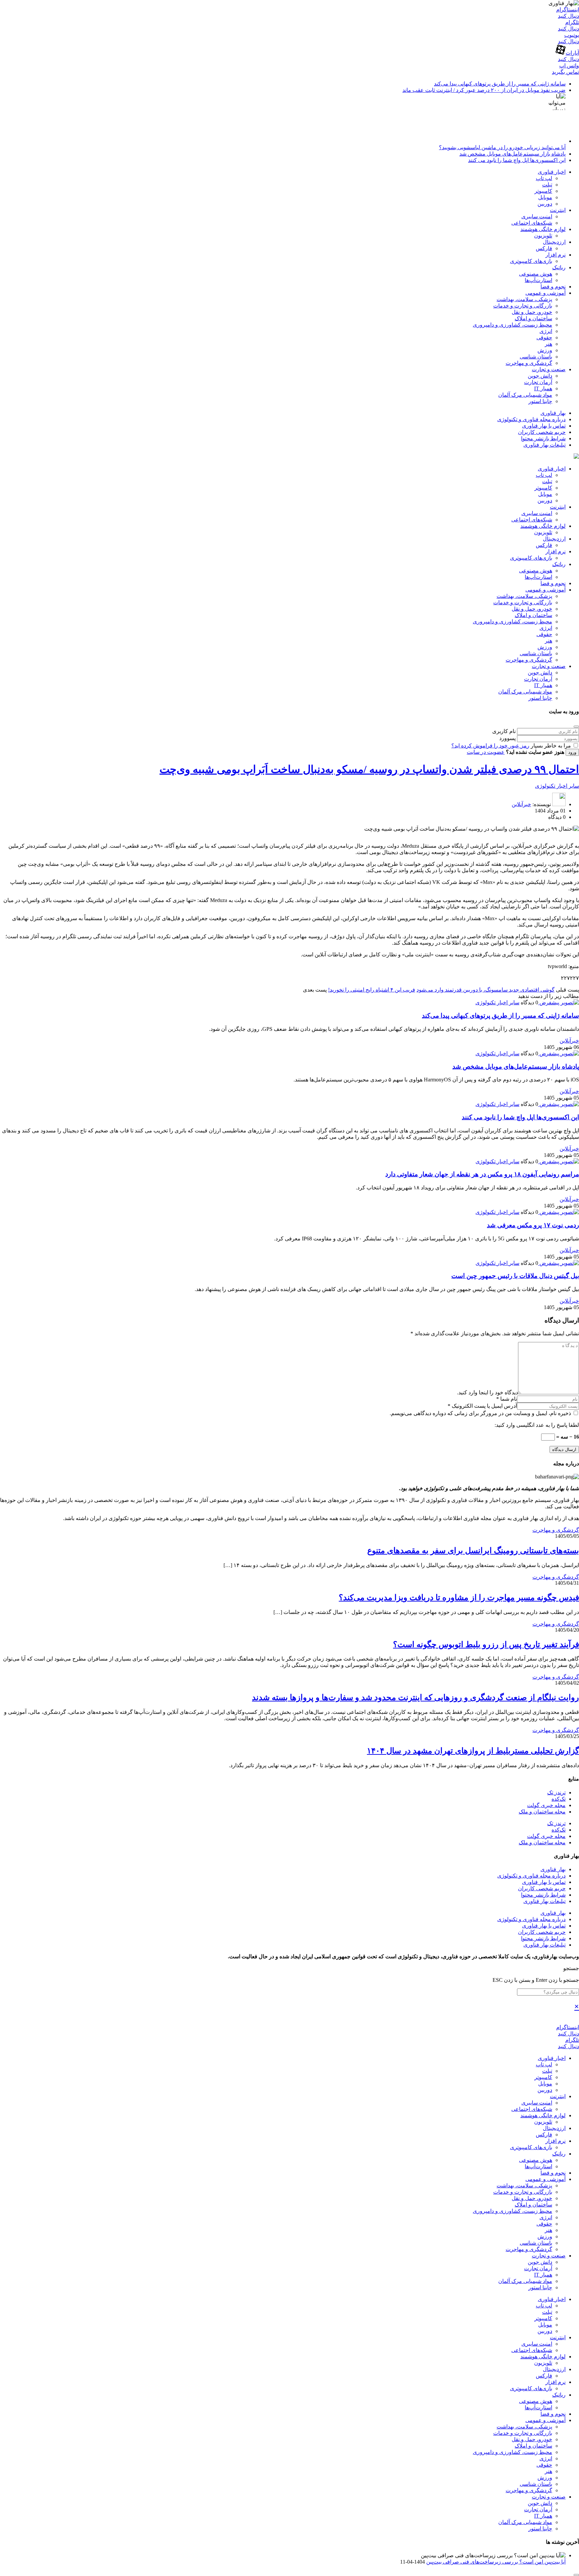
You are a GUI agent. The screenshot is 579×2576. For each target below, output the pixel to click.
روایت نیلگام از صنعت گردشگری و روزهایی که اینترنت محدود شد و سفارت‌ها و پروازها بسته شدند (415, 1697)
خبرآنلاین (521, 804)
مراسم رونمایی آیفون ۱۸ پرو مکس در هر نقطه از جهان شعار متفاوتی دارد (482, 1174)
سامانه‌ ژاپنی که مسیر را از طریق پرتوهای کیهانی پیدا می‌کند (500, 84)
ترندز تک (556, 1793)
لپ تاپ (544, 178)
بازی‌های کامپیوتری (531, 261)
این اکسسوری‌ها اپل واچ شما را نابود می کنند (517, 160)
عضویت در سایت (486, 752)
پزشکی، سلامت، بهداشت (524, 299)
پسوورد (507, 738)
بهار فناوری (553, 413)
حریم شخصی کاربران (542, 432)
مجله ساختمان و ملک (542, 1812)
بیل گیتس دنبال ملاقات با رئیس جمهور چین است (515, 1276)
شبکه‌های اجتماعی (532, 223)
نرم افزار (556, 255)
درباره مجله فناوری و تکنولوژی (531, 419)
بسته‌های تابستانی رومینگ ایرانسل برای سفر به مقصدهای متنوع (473, 1551)
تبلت (547, 185)
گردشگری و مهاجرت (529, 363)
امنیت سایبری (537, 216)
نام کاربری (504, 731)
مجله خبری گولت (546, 1805)
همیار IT (543, 388)
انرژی (546, 331)
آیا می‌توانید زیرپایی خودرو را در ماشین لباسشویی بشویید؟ (502, 147)
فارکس (544, 248)
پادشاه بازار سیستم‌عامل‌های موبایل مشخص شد (512, 154)
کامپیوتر (543, 191)
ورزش (545, 350)
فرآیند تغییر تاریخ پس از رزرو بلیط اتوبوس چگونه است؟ (486, 1644)
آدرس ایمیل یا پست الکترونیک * (482, 1406)
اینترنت (558, 210)
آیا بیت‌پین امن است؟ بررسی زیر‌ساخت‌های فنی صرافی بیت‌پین (496, 2562)
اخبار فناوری (552, 172)
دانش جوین (540, 376)
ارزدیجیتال (554, 242)
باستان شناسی (536, 357)
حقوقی (544, 338)
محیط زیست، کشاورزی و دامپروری (512, 325)
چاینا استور (540, 401)
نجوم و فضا (553, 287)
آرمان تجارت (538, 382)
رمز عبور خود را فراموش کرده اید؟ (490, 746)
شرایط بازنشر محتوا (543, 438)
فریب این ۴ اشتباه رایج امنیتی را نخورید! (372, 990)
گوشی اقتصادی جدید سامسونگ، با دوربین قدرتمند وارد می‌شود (486, 990)
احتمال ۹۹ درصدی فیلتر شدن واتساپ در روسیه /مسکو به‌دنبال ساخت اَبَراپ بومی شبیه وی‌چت (369, 769)
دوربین (545, 204)
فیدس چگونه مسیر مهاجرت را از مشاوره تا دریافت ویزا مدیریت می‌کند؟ (459, 1598)
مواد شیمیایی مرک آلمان (525, 395)
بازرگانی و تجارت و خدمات (523, 306)
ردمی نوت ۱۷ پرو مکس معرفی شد (533, 1225)
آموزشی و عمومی (545, 293)
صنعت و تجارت (549, 369)
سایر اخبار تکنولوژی (557, 786)
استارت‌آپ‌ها (538, 280)
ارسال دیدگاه (564, 1449)
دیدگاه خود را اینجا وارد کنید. (488, 1392)
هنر (549, 344)
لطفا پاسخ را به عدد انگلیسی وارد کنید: (537, 1425)
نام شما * (507, 1399)
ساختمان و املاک (533, 318)
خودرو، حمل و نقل (532, 312)
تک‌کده (559, 1799)
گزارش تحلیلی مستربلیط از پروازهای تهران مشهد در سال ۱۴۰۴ (473, 1751)
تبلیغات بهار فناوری (544, 445)
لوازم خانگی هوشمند (543, 229)
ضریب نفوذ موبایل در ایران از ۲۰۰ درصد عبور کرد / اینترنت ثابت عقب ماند (484, 90)
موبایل (545, 197)
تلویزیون (543, 236)
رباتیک (559, 267)
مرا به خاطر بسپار (551, 746)
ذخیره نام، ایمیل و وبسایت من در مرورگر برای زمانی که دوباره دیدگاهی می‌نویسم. (481, 1413)
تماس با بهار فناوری (544, 426)
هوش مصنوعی (536, 274)
